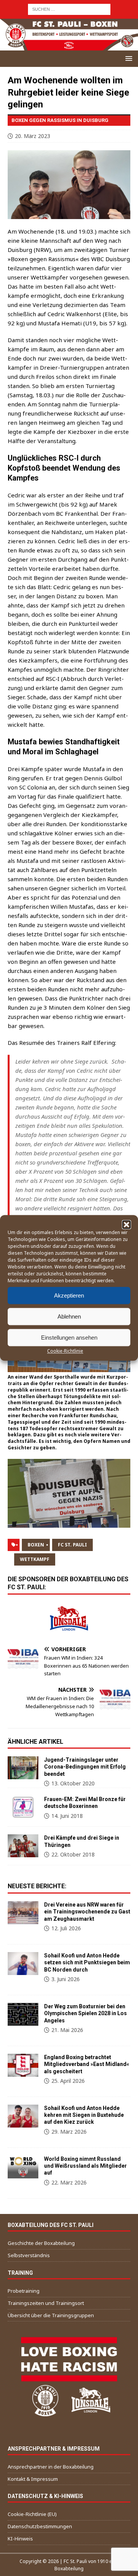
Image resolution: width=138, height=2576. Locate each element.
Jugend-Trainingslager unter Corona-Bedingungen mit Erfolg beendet (85, 1767)
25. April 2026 (68, 2081)
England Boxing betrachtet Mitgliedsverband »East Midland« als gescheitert (87, 2064)
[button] (127, 1225)
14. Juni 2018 (67, 1816)
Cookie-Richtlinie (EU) (32, 2514)
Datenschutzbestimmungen (40, 2526)
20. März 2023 (33, 136)
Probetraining (24, 2291)
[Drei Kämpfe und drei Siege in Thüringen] (23, 1846)
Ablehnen (69, 1316)
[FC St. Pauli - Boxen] (69, 46)
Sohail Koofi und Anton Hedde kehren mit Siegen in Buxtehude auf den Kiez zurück (84, 2115)
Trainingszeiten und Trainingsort (46, 2303)
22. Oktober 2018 (73, 1854)
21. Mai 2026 (67, 2030)
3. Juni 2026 (66, 1979)
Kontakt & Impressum (33, 2479)
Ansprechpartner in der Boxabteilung (51, 2467)
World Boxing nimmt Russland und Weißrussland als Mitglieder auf (85, 2166)
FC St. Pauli (72, 1545)
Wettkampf (35, 1559)
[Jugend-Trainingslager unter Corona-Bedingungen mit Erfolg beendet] (23, 1768)
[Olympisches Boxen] (23, 2014)
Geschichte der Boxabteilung (41, 2243)
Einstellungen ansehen (69, 1338)
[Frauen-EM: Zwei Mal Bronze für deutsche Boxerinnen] (23, 1807)
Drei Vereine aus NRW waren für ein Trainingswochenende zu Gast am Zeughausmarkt (87, 1912)
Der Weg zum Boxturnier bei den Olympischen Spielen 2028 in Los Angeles (85, 2013)
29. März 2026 (69, 2132)
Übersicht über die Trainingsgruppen (51, 2315)
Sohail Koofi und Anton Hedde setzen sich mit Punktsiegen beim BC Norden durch (87, 1962)
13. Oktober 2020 (73, 1783)
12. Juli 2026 (66, 1928)
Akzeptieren (69, 1295)
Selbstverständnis (29, 2255)
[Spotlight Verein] (23, 1964)
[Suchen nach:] (69, 9)
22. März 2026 (69, 2182)
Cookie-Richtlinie (65, 1351)
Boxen (36, 1545)
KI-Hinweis (20, 2539)
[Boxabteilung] (23, 1913)
